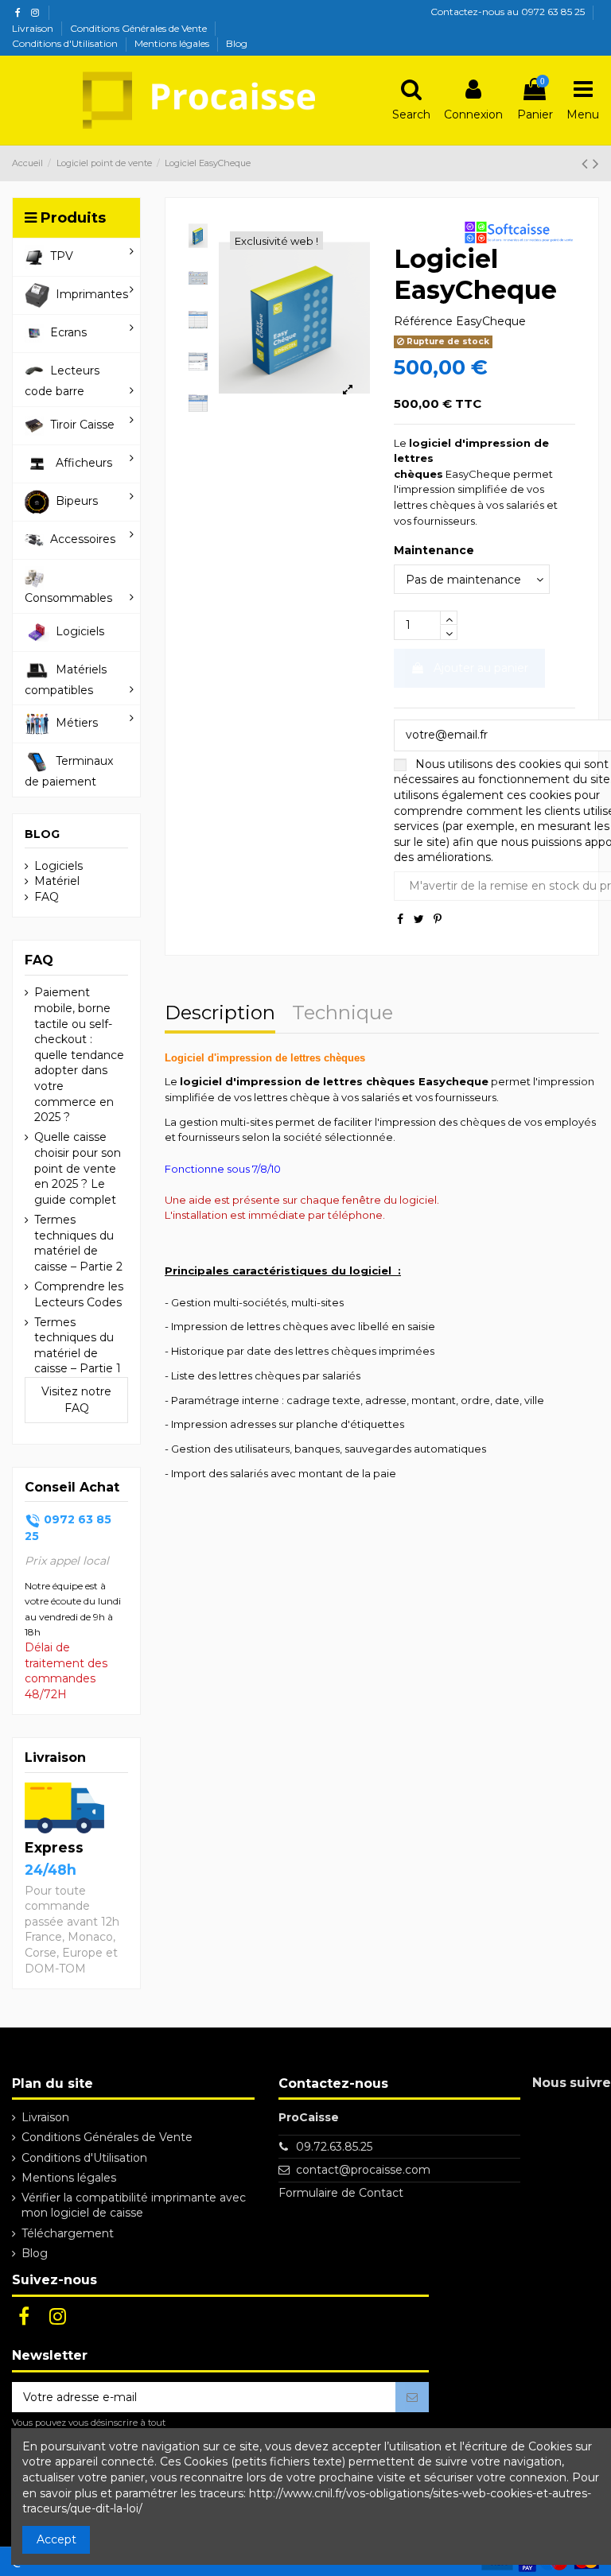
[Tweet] (419, 919)
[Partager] (400, 919)
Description (220, 1014)
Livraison (34, 28)
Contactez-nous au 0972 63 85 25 (508, 12)
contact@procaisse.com (363, 2170)
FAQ (47, 897)
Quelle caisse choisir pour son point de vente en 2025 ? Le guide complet (78, 1168)
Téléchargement (68, 2233)
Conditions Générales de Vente (140, 28)
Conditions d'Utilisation (66, 43)
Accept (56, 2539)
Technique (342, 1014)
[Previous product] (587, 163)
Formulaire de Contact (341, 2193)
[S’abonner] (412, 2397)
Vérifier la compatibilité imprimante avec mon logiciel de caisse (134, 2206)
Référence (423, 321)
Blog (237, 43)
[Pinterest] (438, 919)
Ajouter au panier (481, 668)
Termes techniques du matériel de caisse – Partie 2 (78, 1243)
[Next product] (596, 163)
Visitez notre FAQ (76, 1400)
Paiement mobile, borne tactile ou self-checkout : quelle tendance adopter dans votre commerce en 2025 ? (79, 1055)
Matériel (57, 881)
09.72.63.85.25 (334, 2147)
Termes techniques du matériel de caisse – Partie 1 (78, 1346)
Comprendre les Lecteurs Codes (79, 1294)
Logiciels (58, 866)
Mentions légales (173, 43)
